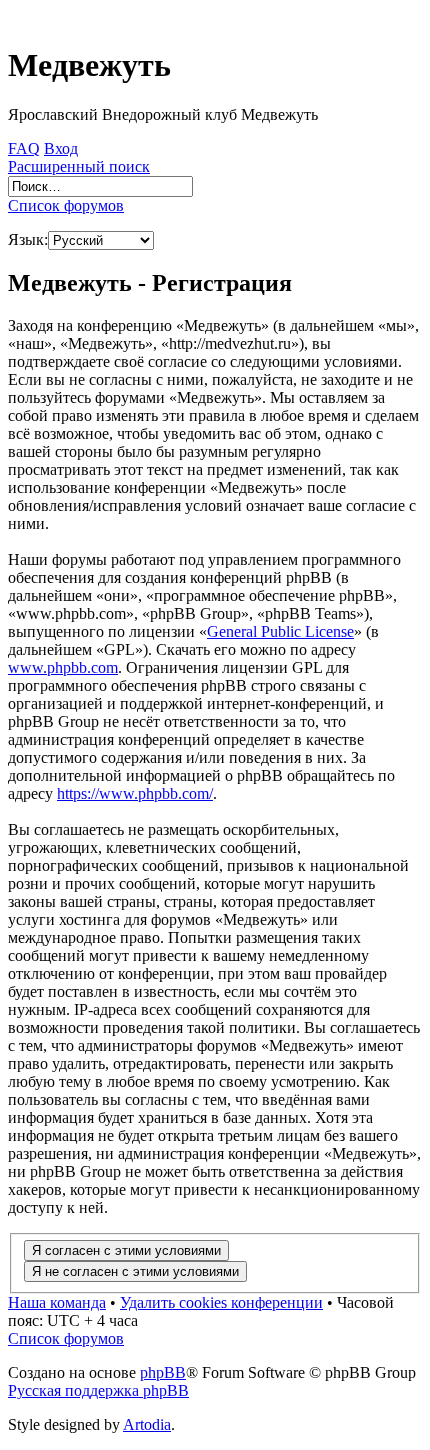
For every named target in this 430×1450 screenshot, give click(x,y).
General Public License (280, 631)
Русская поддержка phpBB (98, 1390)
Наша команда (57, 1302)
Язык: (28, 239)
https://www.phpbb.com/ (135, 793)
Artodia (147, 1424)
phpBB (163, 1372)
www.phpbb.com (63, 667)
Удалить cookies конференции (221, 1302)
